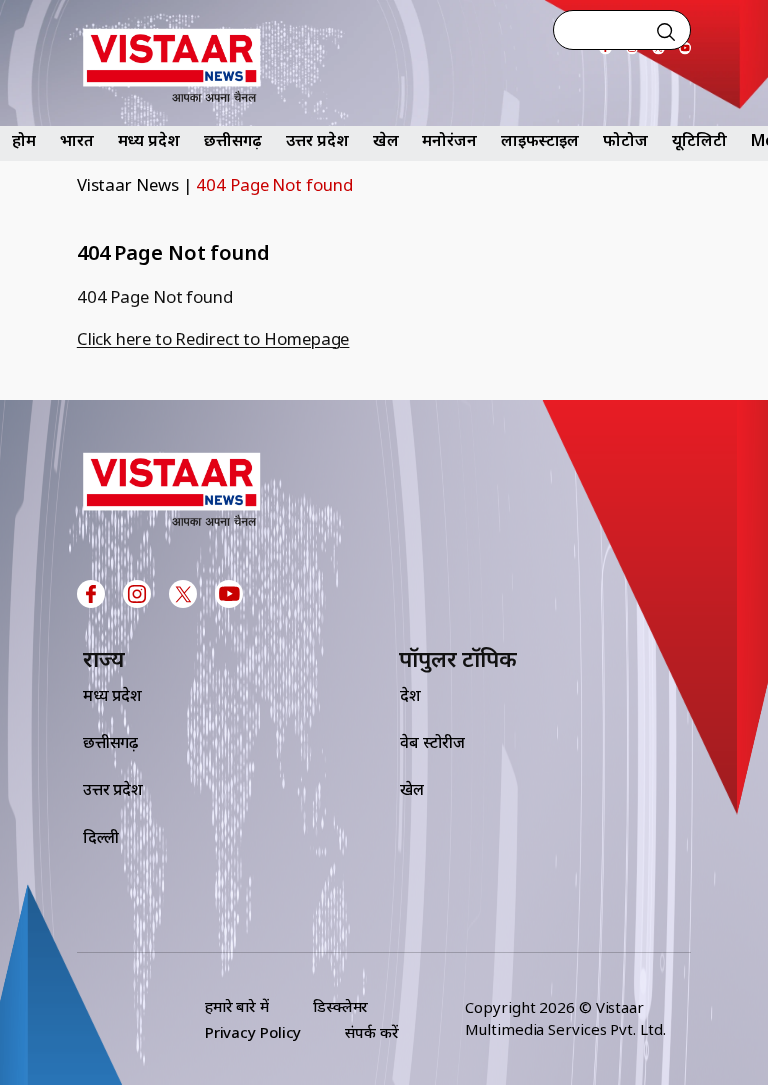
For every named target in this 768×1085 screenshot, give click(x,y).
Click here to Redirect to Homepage (213, 338)
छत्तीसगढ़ (233, 140)
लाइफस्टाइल (540, 140)
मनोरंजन (449, 140)
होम (24, 140)
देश (410, 695)
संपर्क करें (371, 1032)
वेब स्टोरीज (432, 742)
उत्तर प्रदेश (317, 140)
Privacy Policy (253, 1032)
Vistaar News (128, 184)
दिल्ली (101, 837)
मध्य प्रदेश (149, 140)
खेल (386, 140)
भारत (77, 140)
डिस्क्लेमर (340, 1006)
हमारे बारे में (237, 1006)
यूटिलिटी (699, 140)
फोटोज (625, 140)
